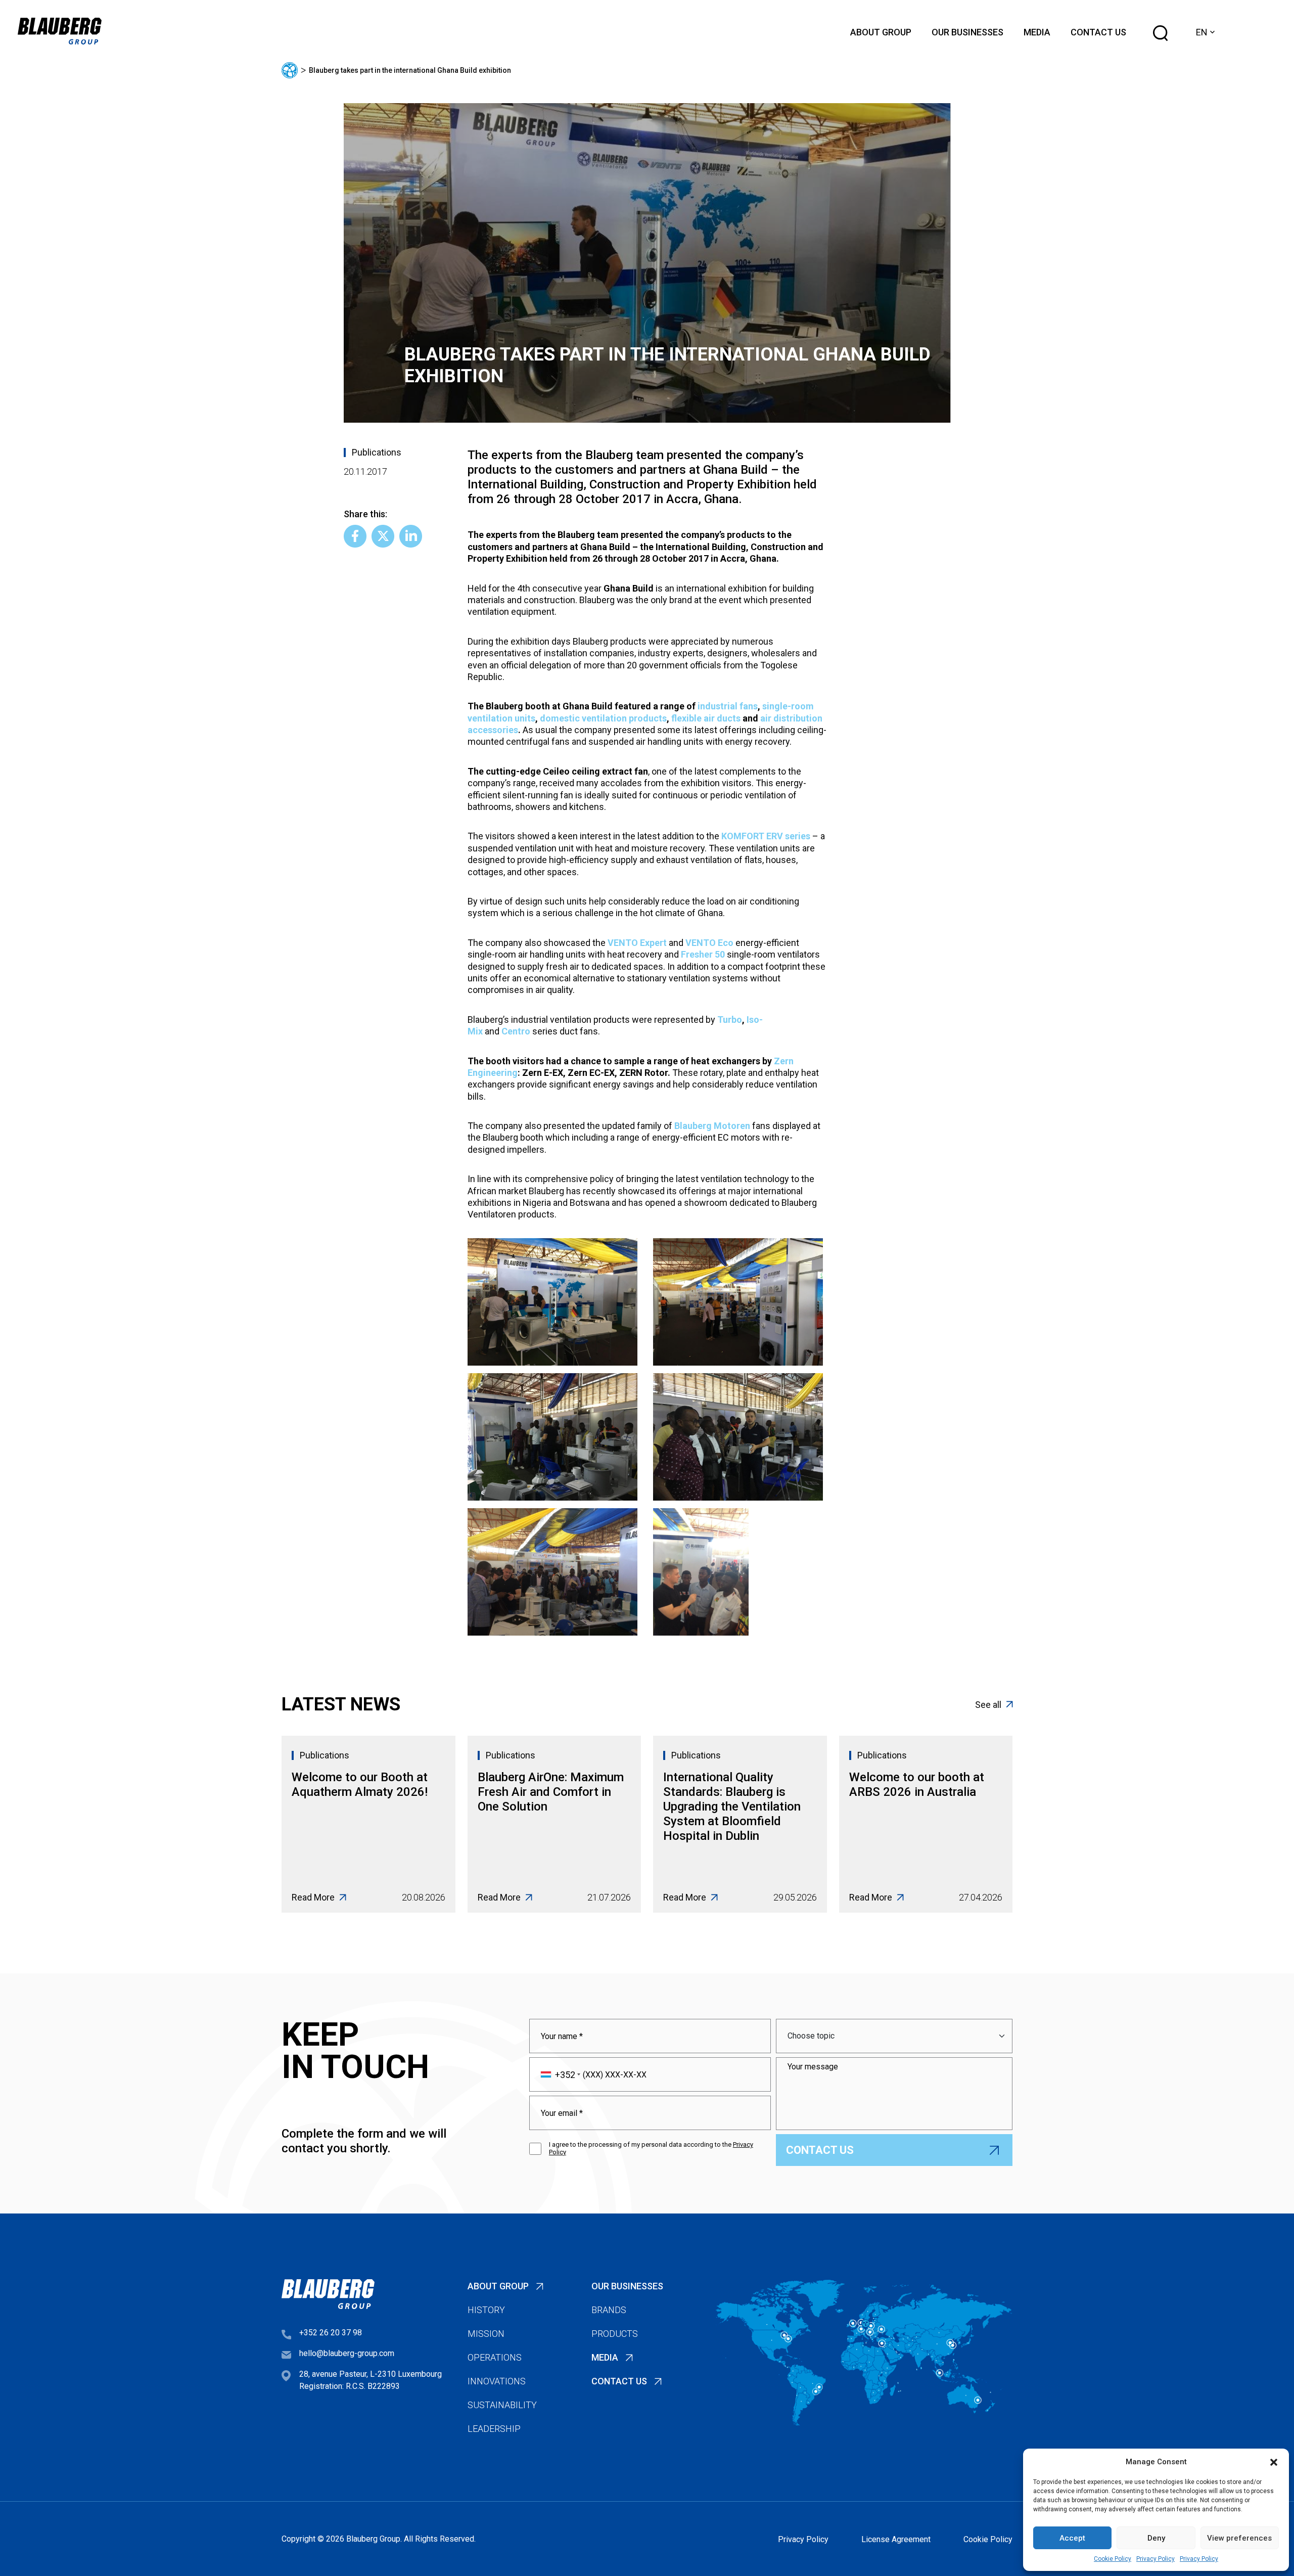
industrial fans (728, 706)
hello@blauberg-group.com (347, 2353)
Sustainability (502, 2405)
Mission (486, 2334)
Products (615, 2334)
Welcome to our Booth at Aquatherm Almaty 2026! (360, 1784)
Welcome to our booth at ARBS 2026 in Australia (917, 1784)
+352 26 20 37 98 (331, 2333)
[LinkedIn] (411, 536)
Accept (1072, 2538)
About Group (881, 32)
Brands (609, 2310)
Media (1037, 32)
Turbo (730, 1020)
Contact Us (1098, 32)
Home (290, 70)
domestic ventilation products (603, 718)
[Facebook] (355, 536)
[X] (383, 536)
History (486, 2310)
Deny (1156, 2538)
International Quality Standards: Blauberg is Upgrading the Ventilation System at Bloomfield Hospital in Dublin (732, 1806)
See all (988, 1705)
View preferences (1239, 2538)
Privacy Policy (1156, 2559)
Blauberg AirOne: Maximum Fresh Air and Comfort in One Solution (551, 1792)
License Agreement (896, 2539)
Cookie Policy (1113, 2559)
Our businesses (967, 32)
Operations (495, 2357)
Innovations (497, 2381)
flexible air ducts (706, 718)
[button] (1274, 2462)
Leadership (494, 2429)
